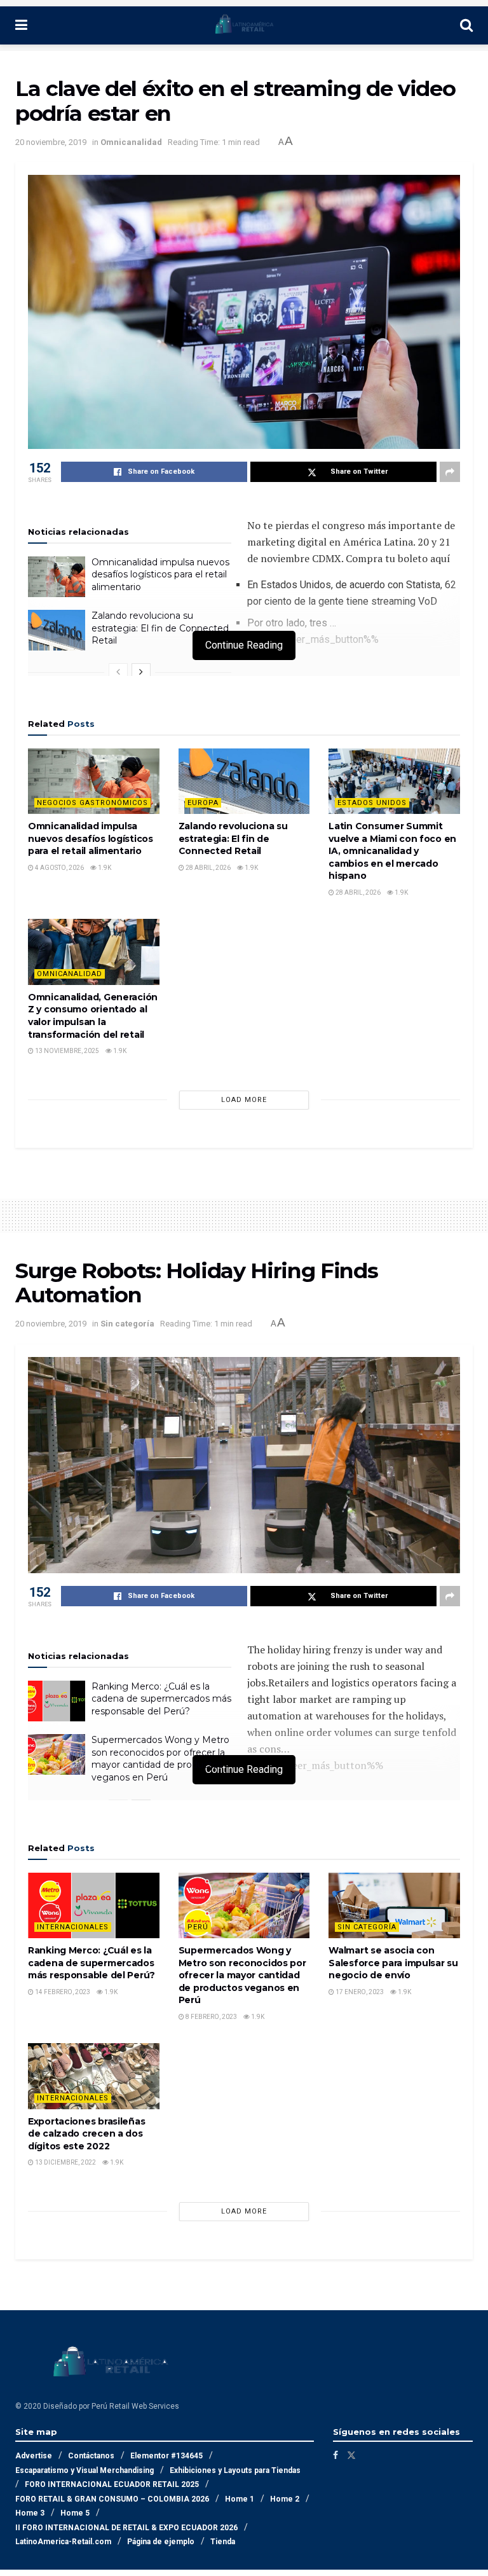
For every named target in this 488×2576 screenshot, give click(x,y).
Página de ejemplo (161, 2542)
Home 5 (75, 2513)
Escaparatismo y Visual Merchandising (85, 2470)
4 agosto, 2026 (59, 868)
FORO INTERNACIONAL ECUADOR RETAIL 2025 (112, 2484)
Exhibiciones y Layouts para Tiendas (235, 2470)
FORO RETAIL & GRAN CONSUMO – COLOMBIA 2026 (112, 2499)
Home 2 (285, 2499)
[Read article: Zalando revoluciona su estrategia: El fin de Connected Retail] (57, 630)
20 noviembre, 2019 (51, 142)
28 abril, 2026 (207, 868)
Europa (203, 803)
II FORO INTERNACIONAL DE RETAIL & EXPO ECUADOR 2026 (126, 2528)
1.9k (104, 868)
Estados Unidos (372, 803)
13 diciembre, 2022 (65, 2162)
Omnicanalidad (131, 142)
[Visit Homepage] (244, 25)
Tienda (223, 2542)
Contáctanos (91, 2456)
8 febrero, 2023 (211, 2017)
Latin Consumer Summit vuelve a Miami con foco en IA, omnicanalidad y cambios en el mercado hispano (392, 851)
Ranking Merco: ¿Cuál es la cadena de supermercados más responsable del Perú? (161, 1699)
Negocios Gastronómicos (92, 803)
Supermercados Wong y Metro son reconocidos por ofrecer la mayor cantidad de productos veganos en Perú (160, 1759)
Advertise (34, 2456)
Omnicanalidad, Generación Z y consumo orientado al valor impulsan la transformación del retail (93, 1016)
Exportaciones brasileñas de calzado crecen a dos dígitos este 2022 (86, 2134)
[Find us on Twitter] (351, 2455)
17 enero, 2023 (359, 1992)
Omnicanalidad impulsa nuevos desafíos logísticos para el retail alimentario (160, 575)
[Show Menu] (21, 25)
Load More (244, 1100)
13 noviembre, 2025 (66, 1051)
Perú (198, 1927)
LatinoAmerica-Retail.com (63, 2542)
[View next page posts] (141, 672)
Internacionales (73, 1927)
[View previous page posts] (118, 672)
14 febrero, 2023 (62, 1992)
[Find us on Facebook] (335, 2455)
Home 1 (240, 2499)
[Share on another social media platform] (450, 472)
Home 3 (30, 2513)
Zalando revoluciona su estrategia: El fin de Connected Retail (160, 628)
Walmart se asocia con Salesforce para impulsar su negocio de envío (393, 1963)
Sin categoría (127, 1324)
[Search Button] (466, 25)
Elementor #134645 (166, 2456)
